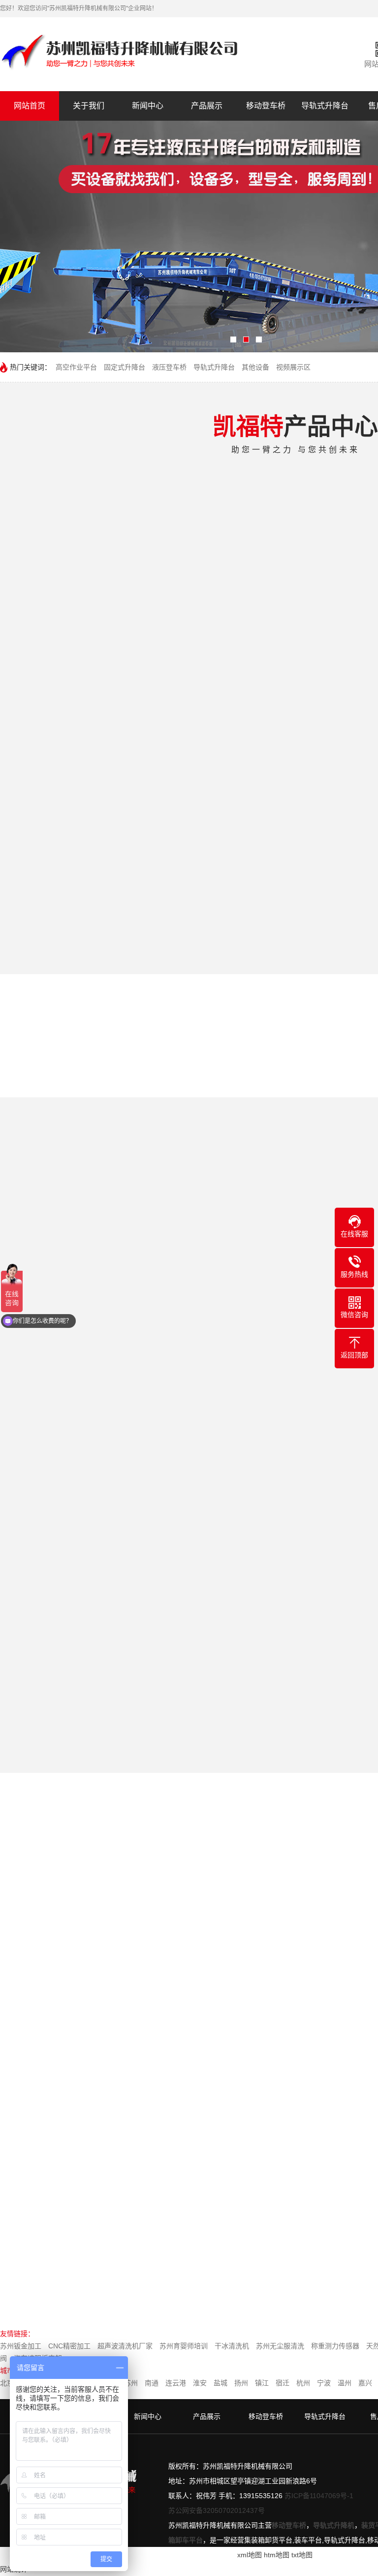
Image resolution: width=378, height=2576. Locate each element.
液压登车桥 (169, 367)
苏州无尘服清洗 (280, 2346)
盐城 (220, 2383)
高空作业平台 (76, 367)
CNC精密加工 (69, 2346)
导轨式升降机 (334, 2525)
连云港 (176, 2383)
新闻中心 (148, 106)
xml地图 (250, 2555)
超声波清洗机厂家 (125, 2346)
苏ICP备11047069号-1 (319, 2496)
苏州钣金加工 (21, 2346)
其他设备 (255, 367)
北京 (7, 2383)
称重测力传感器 (335, 2346)
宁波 (324, 2383)
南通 (152, 2383)
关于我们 (89, 106)
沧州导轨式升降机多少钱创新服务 (143, 2178)
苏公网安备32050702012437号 (217, 2510)
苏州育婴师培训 (184, 2346)
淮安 (200, 2383)
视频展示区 (293, 367)
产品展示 (207, 106)
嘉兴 (365, 2383)
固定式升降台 (125, 367)
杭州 (303, 2383)
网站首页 (30, 106)
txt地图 (302, 2555)
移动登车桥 (266, 106)
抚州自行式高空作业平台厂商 (143, 2234)
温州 (345, 2383)
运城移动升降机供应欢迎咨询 (143, 2261)
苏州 (131, 2383)
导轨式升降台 (325, 106)
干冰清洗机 (232, 2346)
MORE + (224, 2098)
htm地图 (277, 2555)
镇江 (262, 2383)
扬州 (241, 2383)
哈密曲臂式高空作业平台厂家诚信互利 (143, 2206)
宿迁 (283, 2383)
